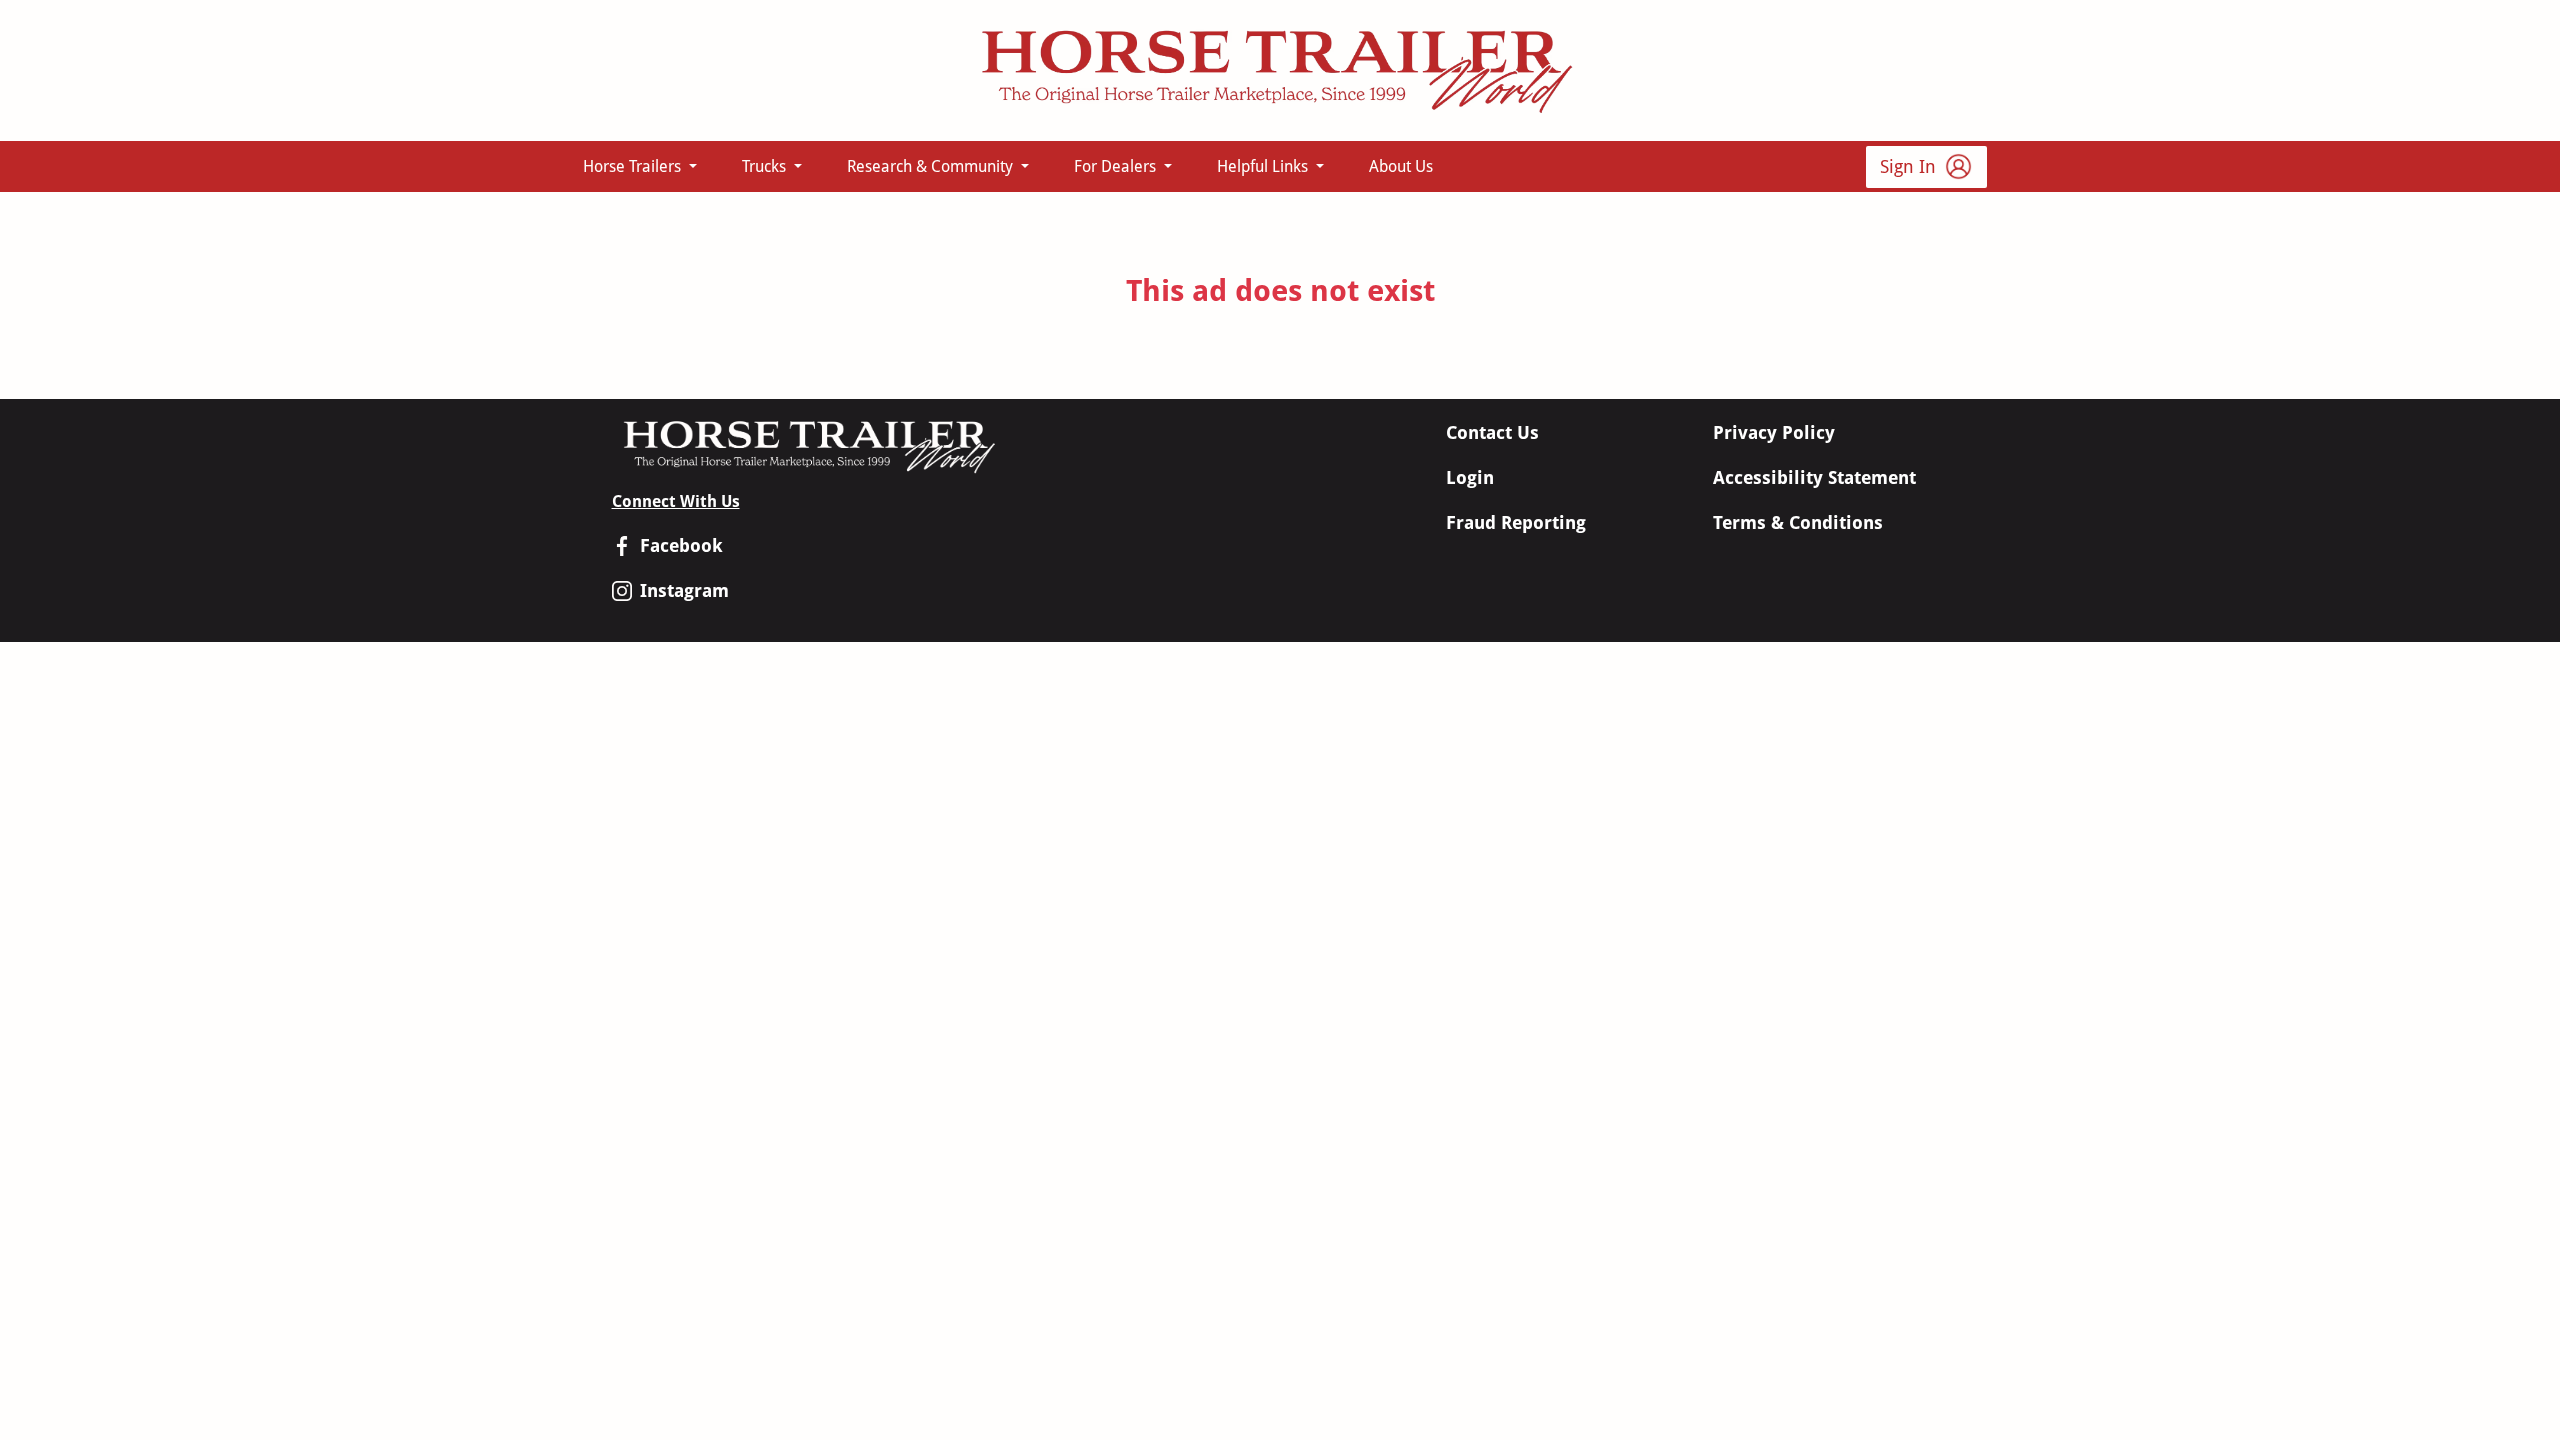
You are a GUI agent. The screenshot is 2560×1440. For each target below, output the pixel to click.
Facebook (681, 545)
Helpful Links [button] (1264, 166)
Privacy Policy (1774, 432)
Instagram (684, 590)
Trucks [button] (766, 166)
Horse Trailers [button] (634, 166)
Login (1470, 477)
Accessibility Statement (1814, 477)
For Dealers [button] (1117, 166)
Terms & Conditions (1798, 522)
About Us (1401, 166)
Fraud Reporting (1516, 522)
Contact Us (1492, 432)
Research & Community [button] (932, 166)
